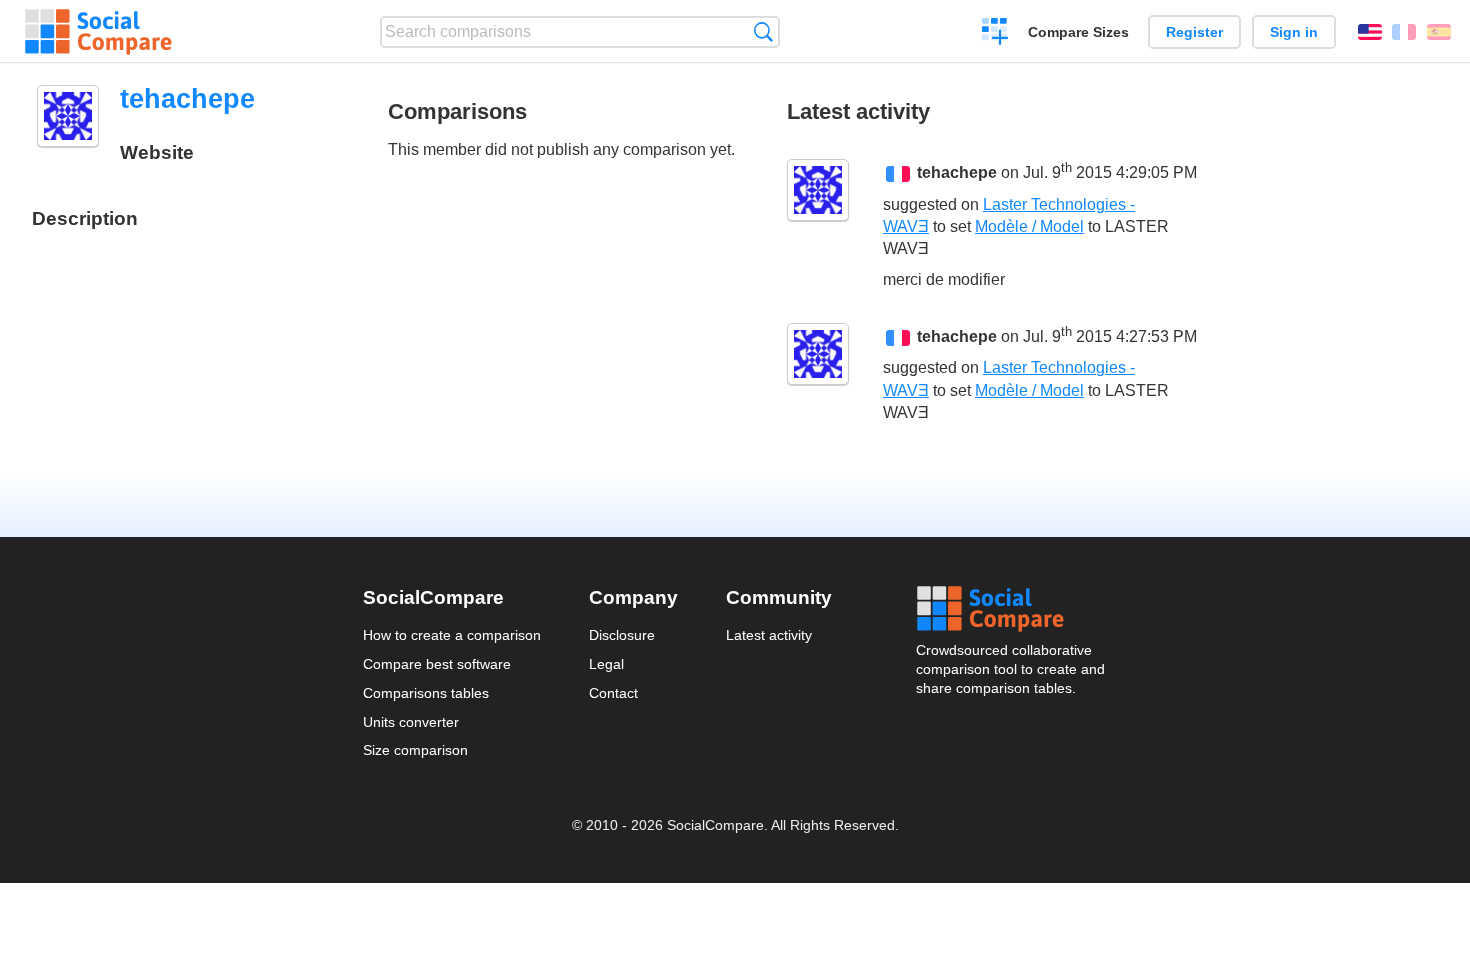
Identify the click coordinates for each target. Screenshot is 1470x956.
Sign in (1294, 32)
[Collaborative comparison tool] (98, 32)
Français (1404, 32)
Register (1194, 32)
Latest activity (769, 635)
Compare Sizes (1078, 32)
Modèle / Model (1029, 226)
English (1370, 32)
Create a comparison (995, 34)
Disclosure (622, 635)
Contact (613, 693)
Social (1012, 609)
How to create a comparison (452, 635)
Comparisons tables (426, 693)
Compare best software (437, 664)
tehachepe (957, 173)
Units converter (411, 722)
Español (1439, 32)
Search (763, 31)
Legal (606, 664)
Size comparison (415, 750)
